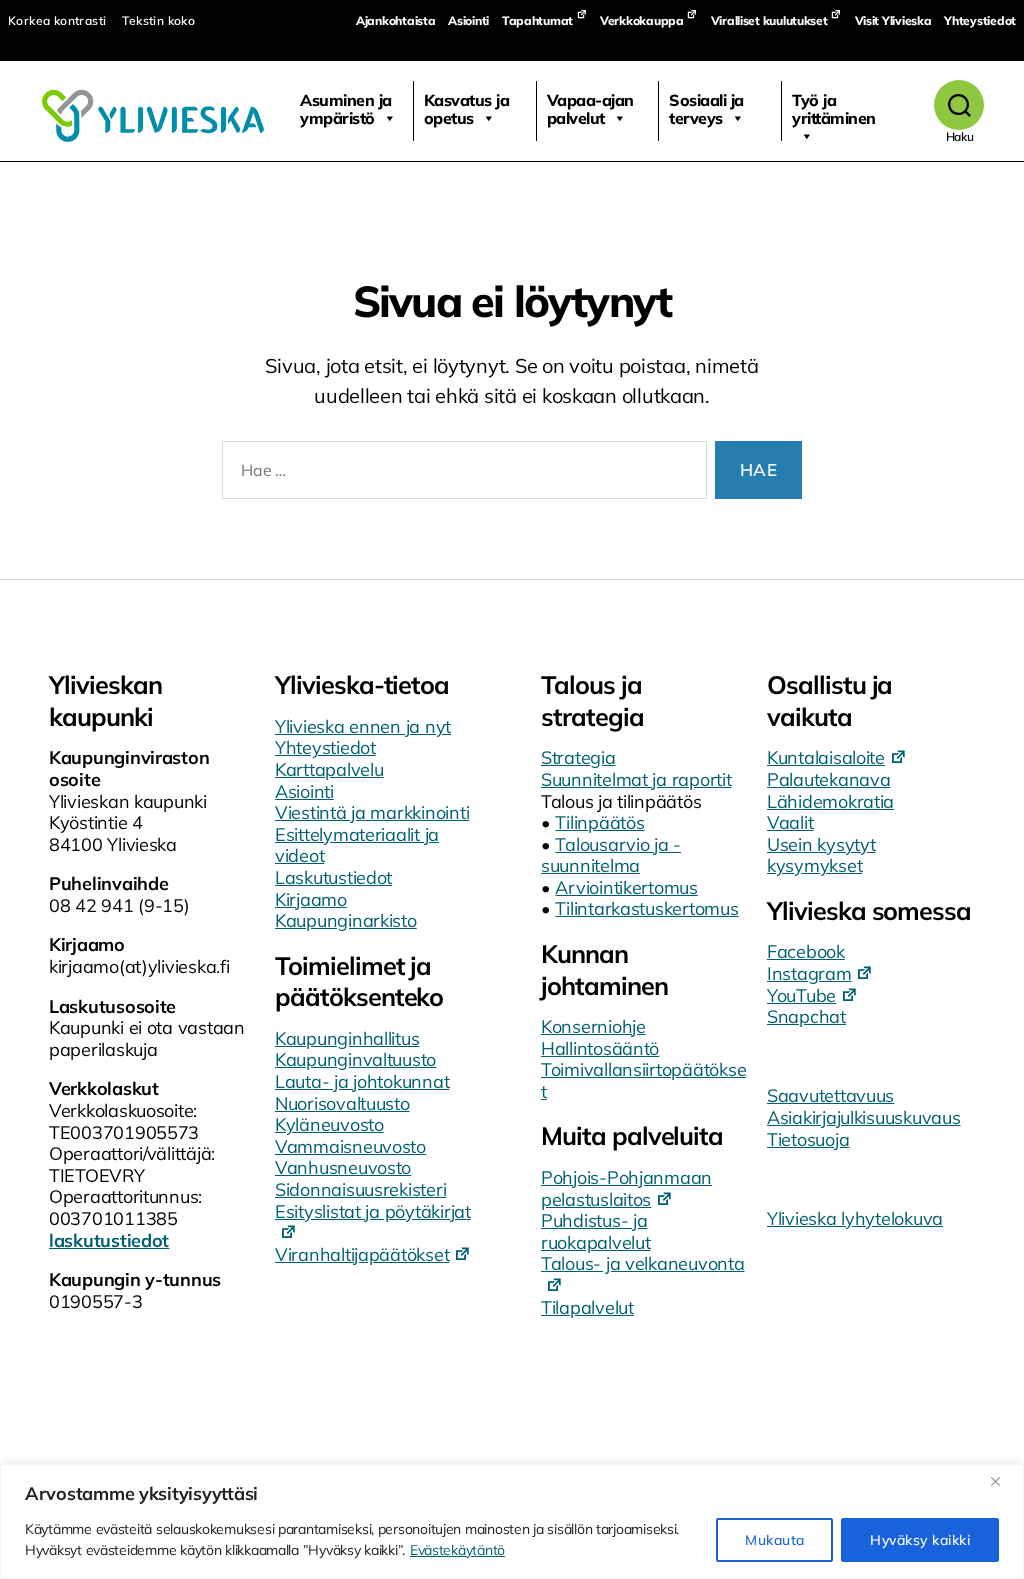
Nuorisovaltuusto (342, 1103)
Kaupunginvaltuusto (355, 1059)
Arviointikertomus (626, 887)
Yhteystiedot (980, 20)
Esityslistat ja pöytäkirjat (373, 1211)
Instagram (809, 973)
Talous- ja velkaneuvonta (643, 1263)
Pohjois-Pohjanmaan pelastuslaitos (626, 1188)
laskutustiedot (109, 1240)
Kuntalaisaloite (826, 757)
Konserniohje (593, 1026)
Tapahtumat (537, 20)
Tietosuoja (808, 1139)
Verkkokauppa (642, 20)
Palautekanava (829, 779)
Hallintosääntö (600, 1048)
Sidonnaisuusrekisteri (360, 1189)
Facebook (806, 951)
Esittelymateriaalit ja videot (357, 845)
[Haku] (959, 105)
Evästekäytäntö (457, 1550)
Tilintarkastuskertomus (646, 908)
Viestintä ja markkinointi (372, 812)
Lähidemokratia (830, 801)
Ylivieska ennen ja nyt (363, 726)
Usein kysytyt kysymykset (821, 855)
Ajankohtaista (396, 20)
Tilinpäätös (599, 822)
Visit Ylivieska (893, 20)
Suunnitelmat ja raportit (636, 779)
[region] (512, 1521)
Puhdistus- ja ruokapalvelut (596, 1231)
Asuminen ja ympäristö (346, 109)
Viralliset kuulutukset (769, 20)
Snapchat (806, 1016)
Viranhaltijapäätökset (362, 1254)
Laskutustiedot (333, 877)
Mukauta (774, 1540)
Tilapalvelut (587, 1307)
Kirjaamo (311, 899)
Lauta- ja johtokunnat (362, 1081)
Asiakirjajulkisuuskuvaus (864, 1117)
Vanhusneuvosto (343, 1167)
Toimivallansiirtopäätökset (643, 1080)
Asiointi (468, 20)
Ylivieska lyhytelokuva (855, 1218)
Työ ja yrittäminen (834, 109)
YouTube (801, 995)
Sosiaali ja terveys (706, 109)
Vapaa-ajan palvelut (590, 109)
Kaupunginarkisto (346, 920)
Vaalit (790, 822)
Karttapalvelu (329, 769)
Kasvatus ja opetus (467, 109)
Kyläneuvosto (329, 1124)
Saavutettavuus (830, 1095)
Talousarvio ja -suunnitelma (611, 855)
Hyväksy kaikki (920, 1540)
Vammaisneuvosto (350, 1146)
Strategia (578, 757)
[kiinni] (1003, 1481)
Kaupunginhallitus (347, 1038)
